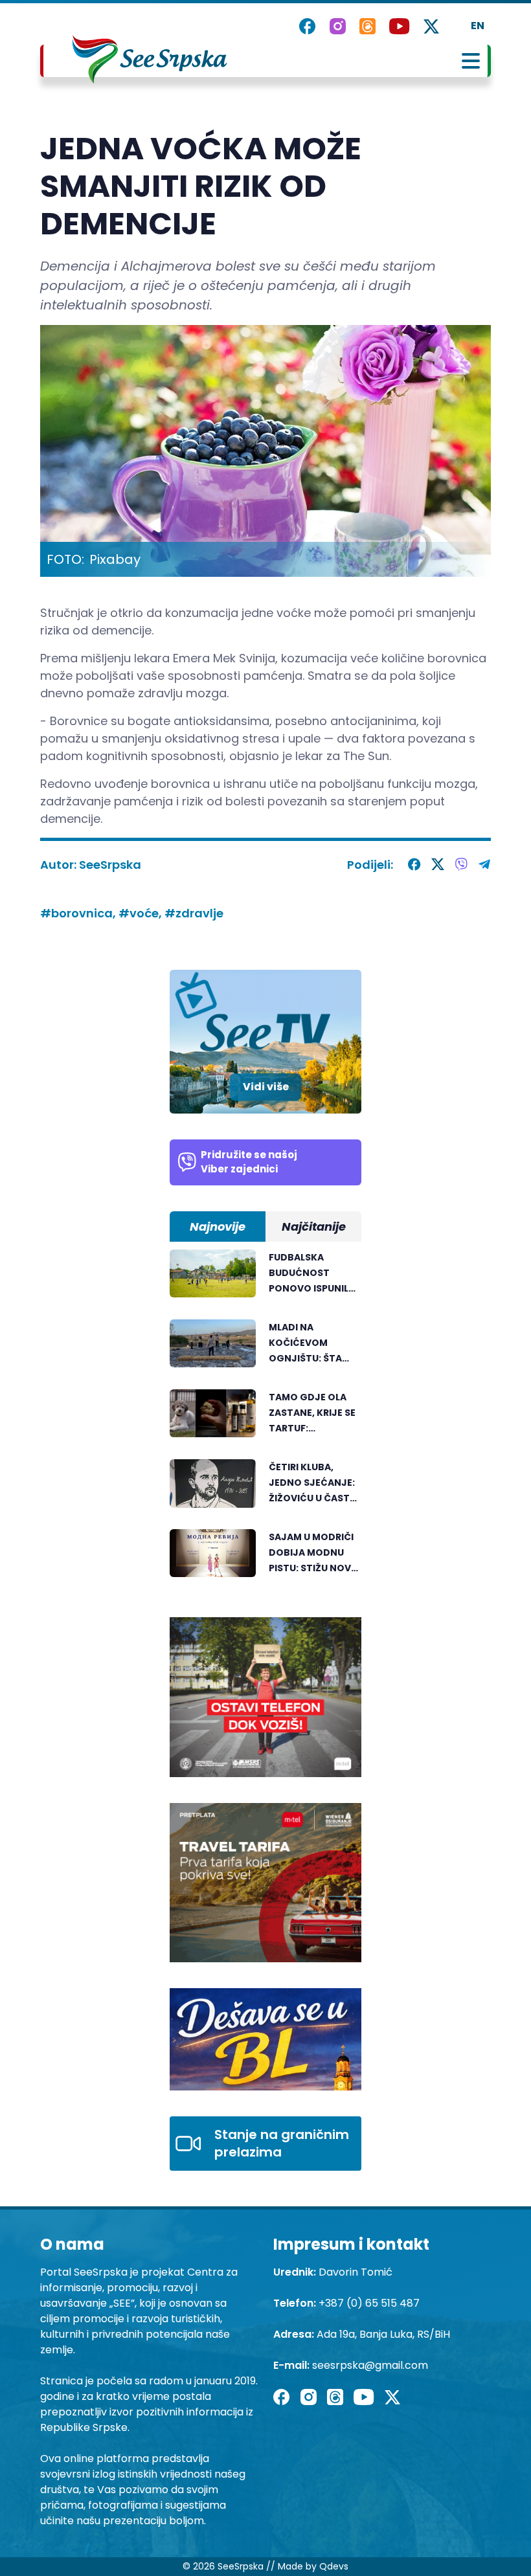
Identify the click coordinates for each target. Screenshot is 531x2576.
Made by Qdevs (313, 2566)
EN (478, 26)
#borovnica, (79, 913)
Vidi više (266, 1087)
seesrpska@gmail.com (370, 2365)
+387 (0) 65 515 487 (369, 2303)
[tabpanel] (265, 1420)
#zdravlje (194, 913)
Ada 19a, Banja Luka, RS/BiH (383, 2334)
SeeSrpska (110, 865)
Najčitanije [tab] (314, 1226)
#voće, (141, 913)
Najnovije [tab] (218, 1226)
